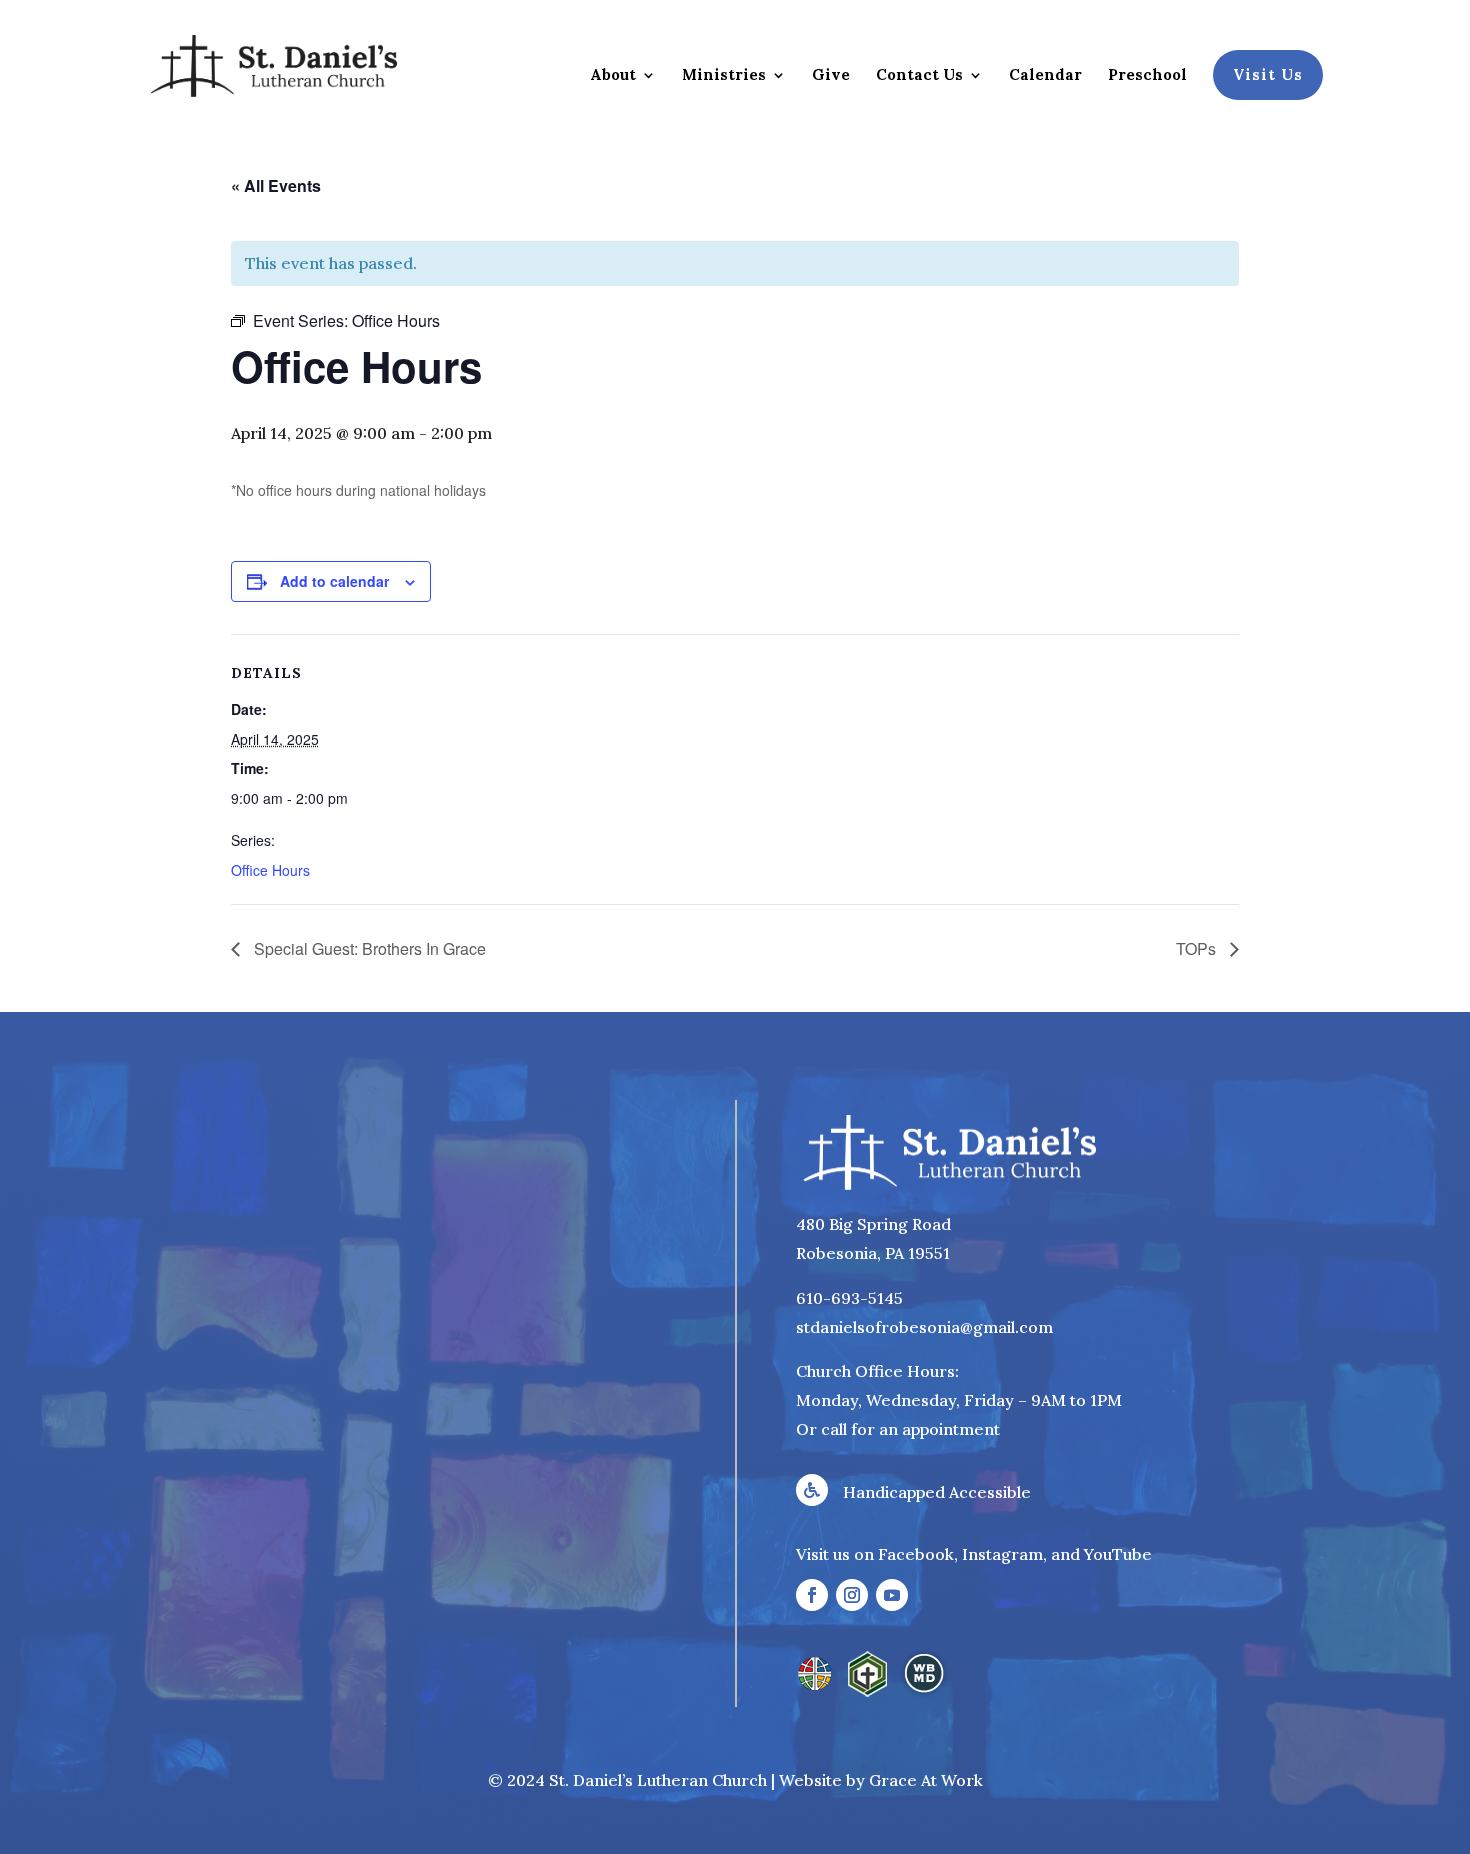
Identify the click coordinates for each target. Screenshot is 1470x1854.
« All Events (276, 185)
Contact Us (919, 76)
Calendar (1045, 76)
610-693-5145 (849, 1298)
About (613, 76)
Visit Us (1268, 74)
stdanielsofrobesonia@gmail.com (924, 1327)
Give (831, 76)
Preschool (1147, 76)
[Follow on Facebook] (812, 1595)
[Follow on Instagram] (852, 1595)
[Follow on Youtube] (892, 1595)
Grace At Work (926, 1780)
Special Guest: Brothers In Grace (368, 948)
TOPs (1198, 948)
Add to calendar (334, 581)
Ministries (724, 76)
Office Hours (270, 870)
